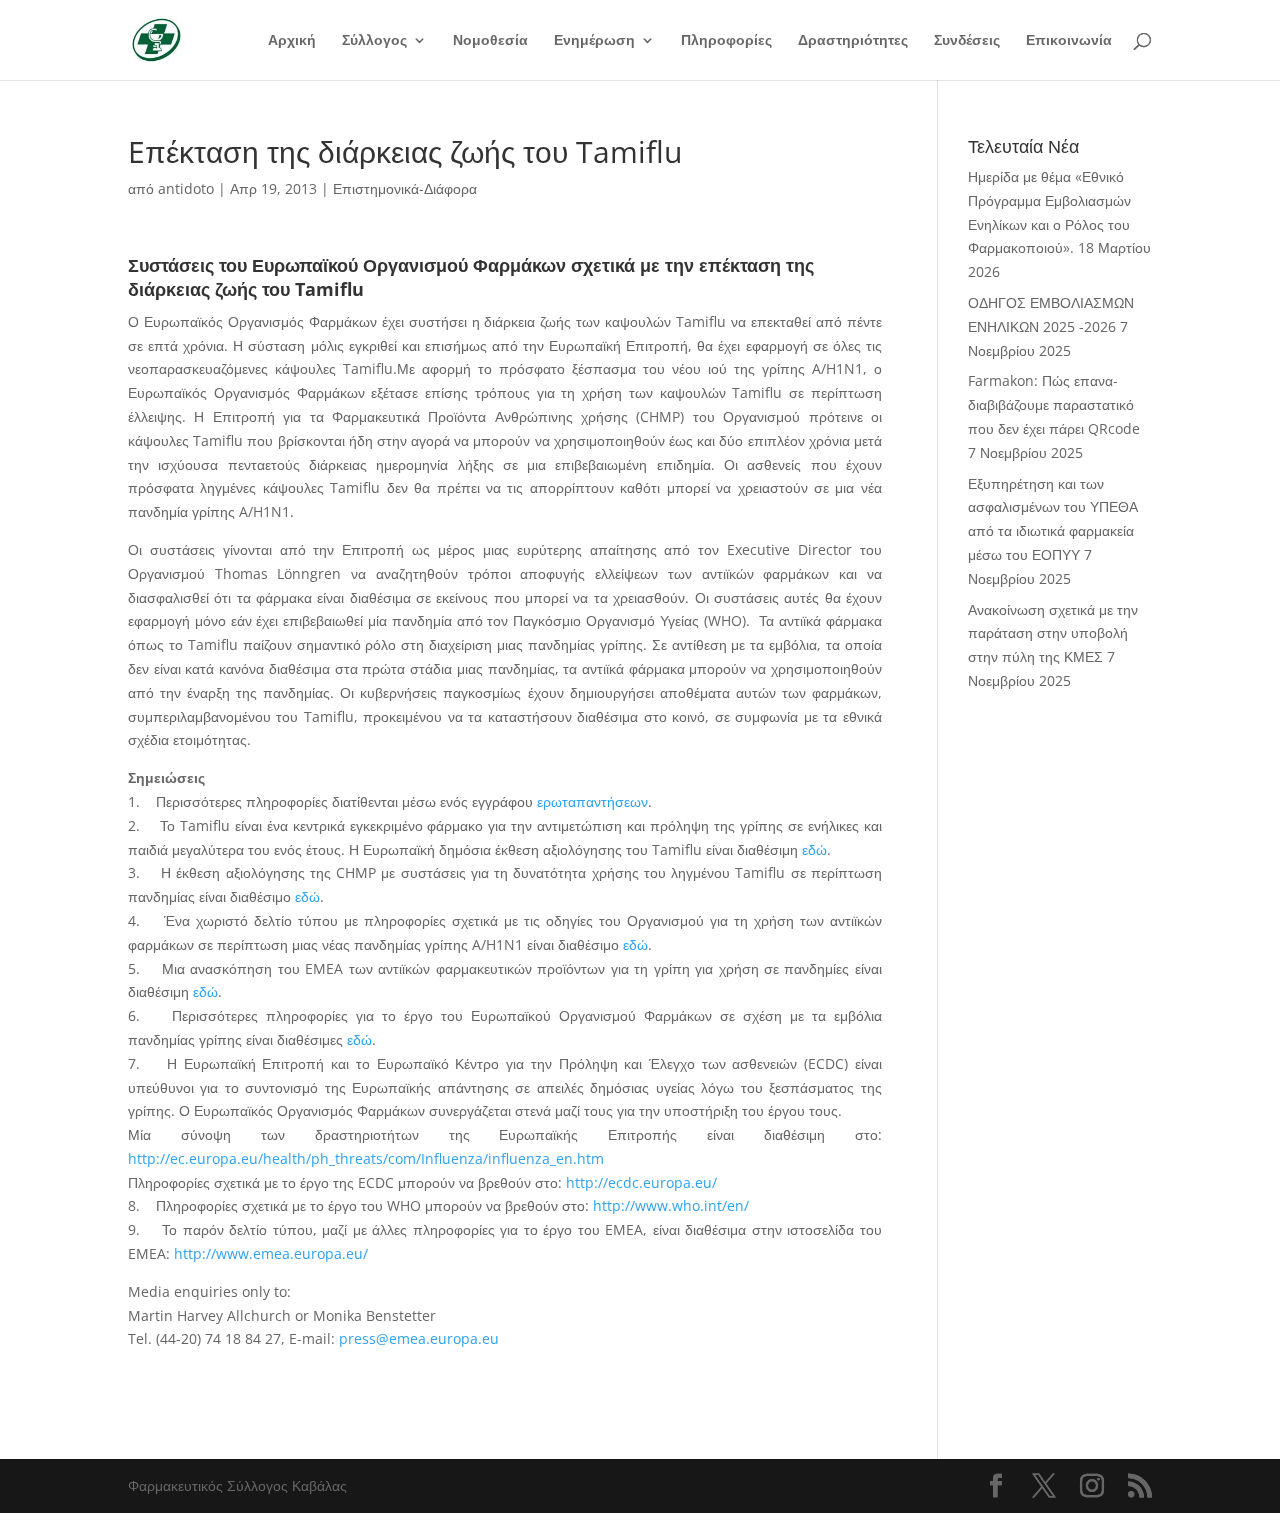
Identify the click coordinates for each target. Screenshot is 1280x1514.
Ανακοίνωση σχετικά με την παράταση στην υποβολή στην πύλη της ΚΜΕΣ (1053, 633)
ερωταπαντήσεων (592, 801)
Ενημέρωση (594, 41)
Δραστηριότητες (853, 41)
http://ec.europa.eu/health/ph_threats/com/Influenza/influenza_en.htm (366, 1158)
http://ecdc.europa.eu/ (641, 1182)
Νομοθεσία (490, 41)
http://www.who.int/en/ (671, 1205)
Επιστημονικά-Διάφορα (405, 188)
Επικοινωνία (1069, 41)
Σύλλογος (374, 41)
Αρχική (292, 41)
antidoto (186, 188)
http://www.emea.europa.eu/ (271, 1253)
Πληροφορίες (726, 41)
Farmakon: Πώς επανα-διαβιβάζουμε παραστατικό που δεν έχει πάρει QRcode (1054, 404)
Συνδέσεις (967, 41)
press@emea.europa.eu (419, 1338)
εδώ (814, 849)
